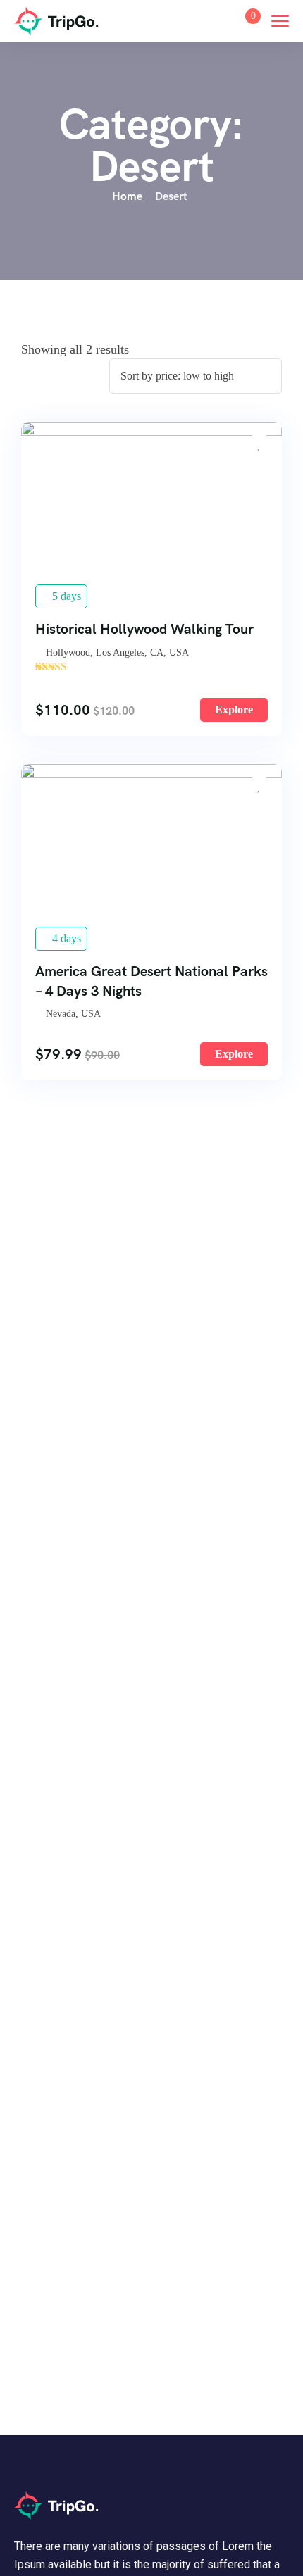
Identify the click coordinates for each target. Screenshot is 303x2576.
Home (127, 196)
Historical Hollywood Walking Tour (144, 629)
